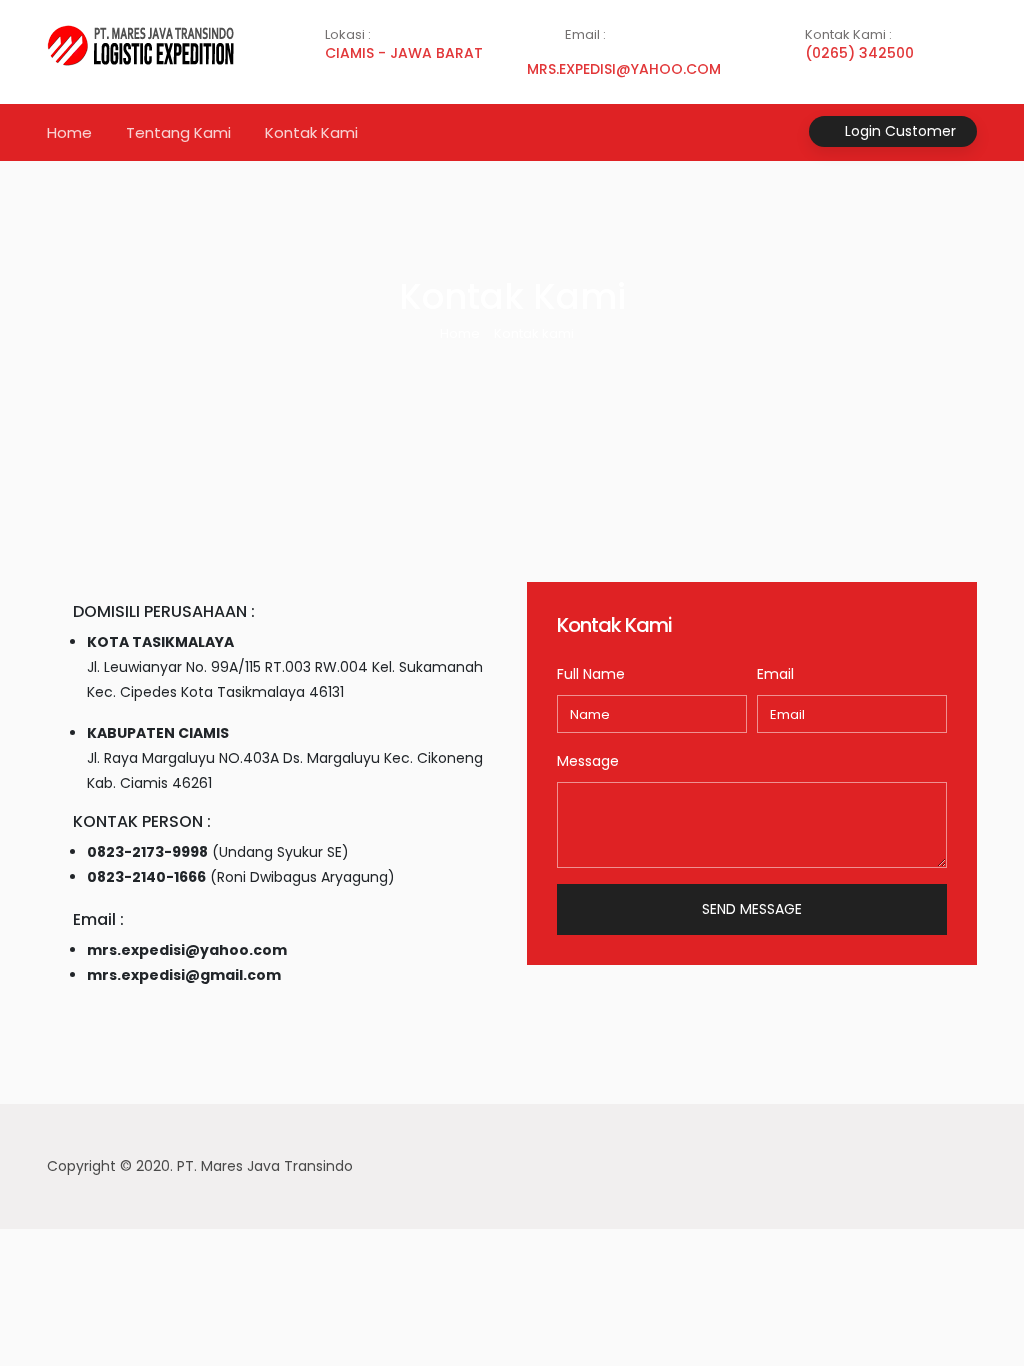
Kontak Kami (311, 132)
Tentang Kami (178, 132)
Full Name (591, 674)
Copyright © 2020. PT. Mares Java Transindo (200, 1166)
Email (775, 674)
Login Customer (898, 131)
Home (69, 132)
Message (588, 761)
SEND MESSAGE (752, 909)
